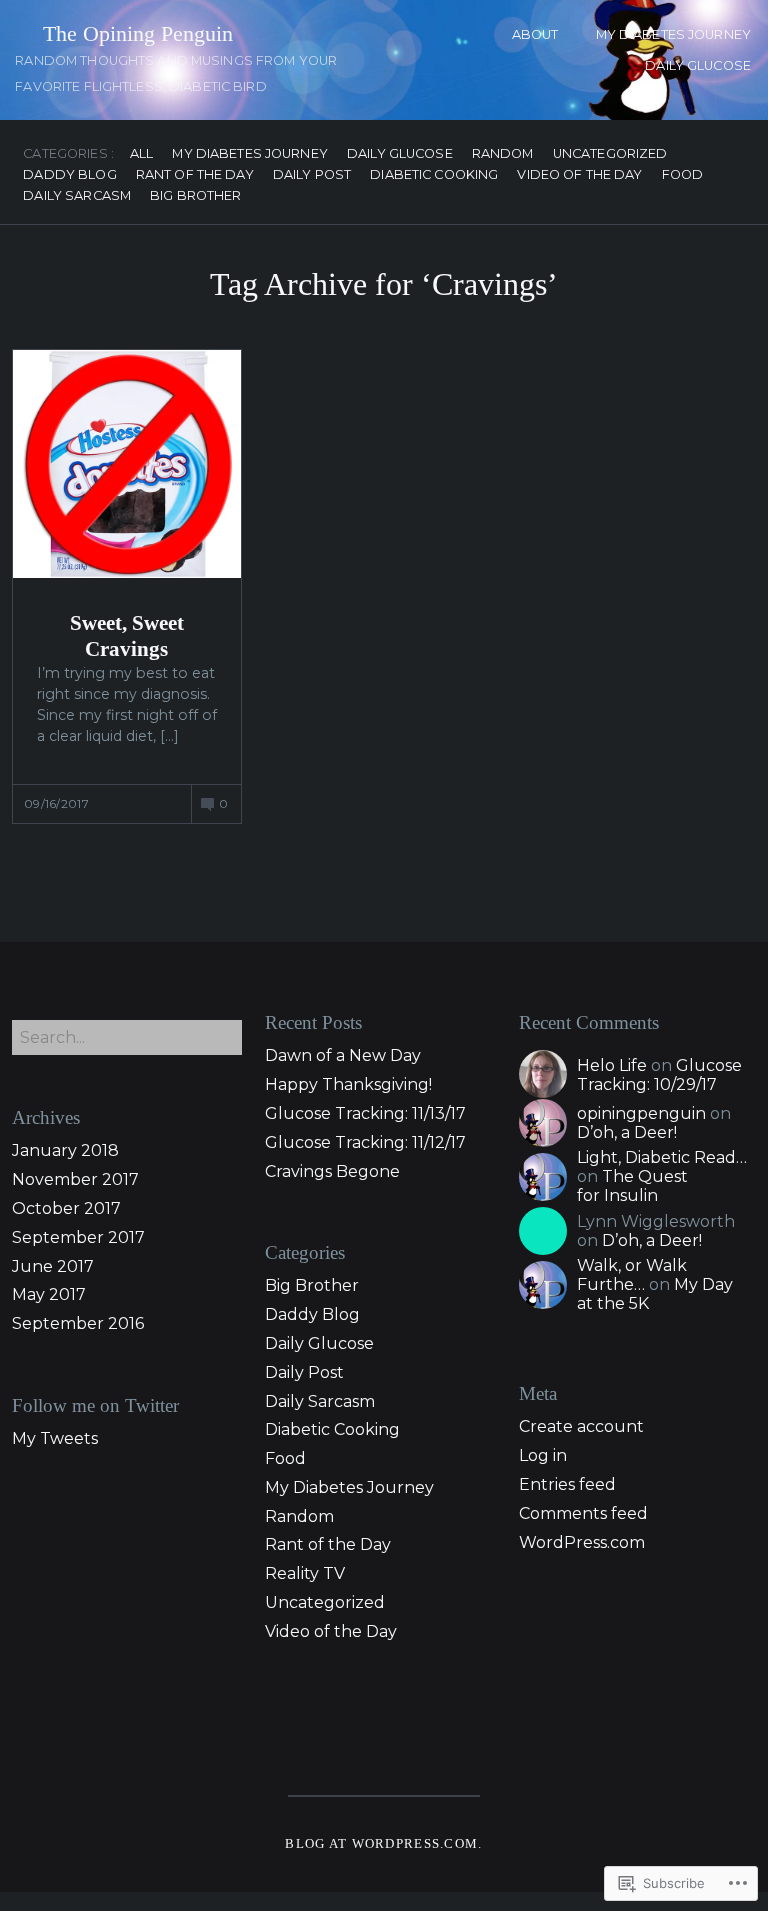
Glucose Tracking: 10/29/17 (659, 1075)
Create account (581, 1426)
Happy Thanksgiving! (348, 1084)
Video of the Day (579, 175)
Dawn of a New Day (343, 1055)
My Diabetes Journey (673, 34)
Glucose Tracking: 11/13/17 (365, 1113)
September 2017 (78, 1237)
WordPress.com (582, 1542)
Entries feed (567, 1484)
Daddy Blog (69, 175)
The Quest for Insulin (632, 1186)
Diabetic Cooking (434, 175)
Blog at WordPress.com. (383, 1844)
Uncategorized (610, 154)
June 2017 (53, 1266)
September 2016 (78, 1323)
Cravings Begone (332, 1171)
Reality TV (305, 1573)
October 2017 (66, 1208)
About (535, 34)
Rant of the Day (195, 175)
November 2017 (75, 1179)
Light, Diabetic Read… (662, 1157)
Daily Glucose (698, 65)
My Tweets (55, 1438)
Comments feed (583, 1513)
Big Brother (195, 196)
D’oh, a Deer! (627, 1132)
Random (503, 154)
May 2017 (49, 1294)
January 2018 (65, 1150)
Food (683, 175)
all (141, 154)
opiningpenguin (641, 1113)
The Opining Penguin (138, 33)
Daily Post (312, 175)
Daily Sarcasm (77, 196)
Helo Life (612, 1065)
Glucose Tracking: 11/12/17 (365, 1142)
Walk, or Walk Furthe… (632, 1275)
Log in (543, 1455)
